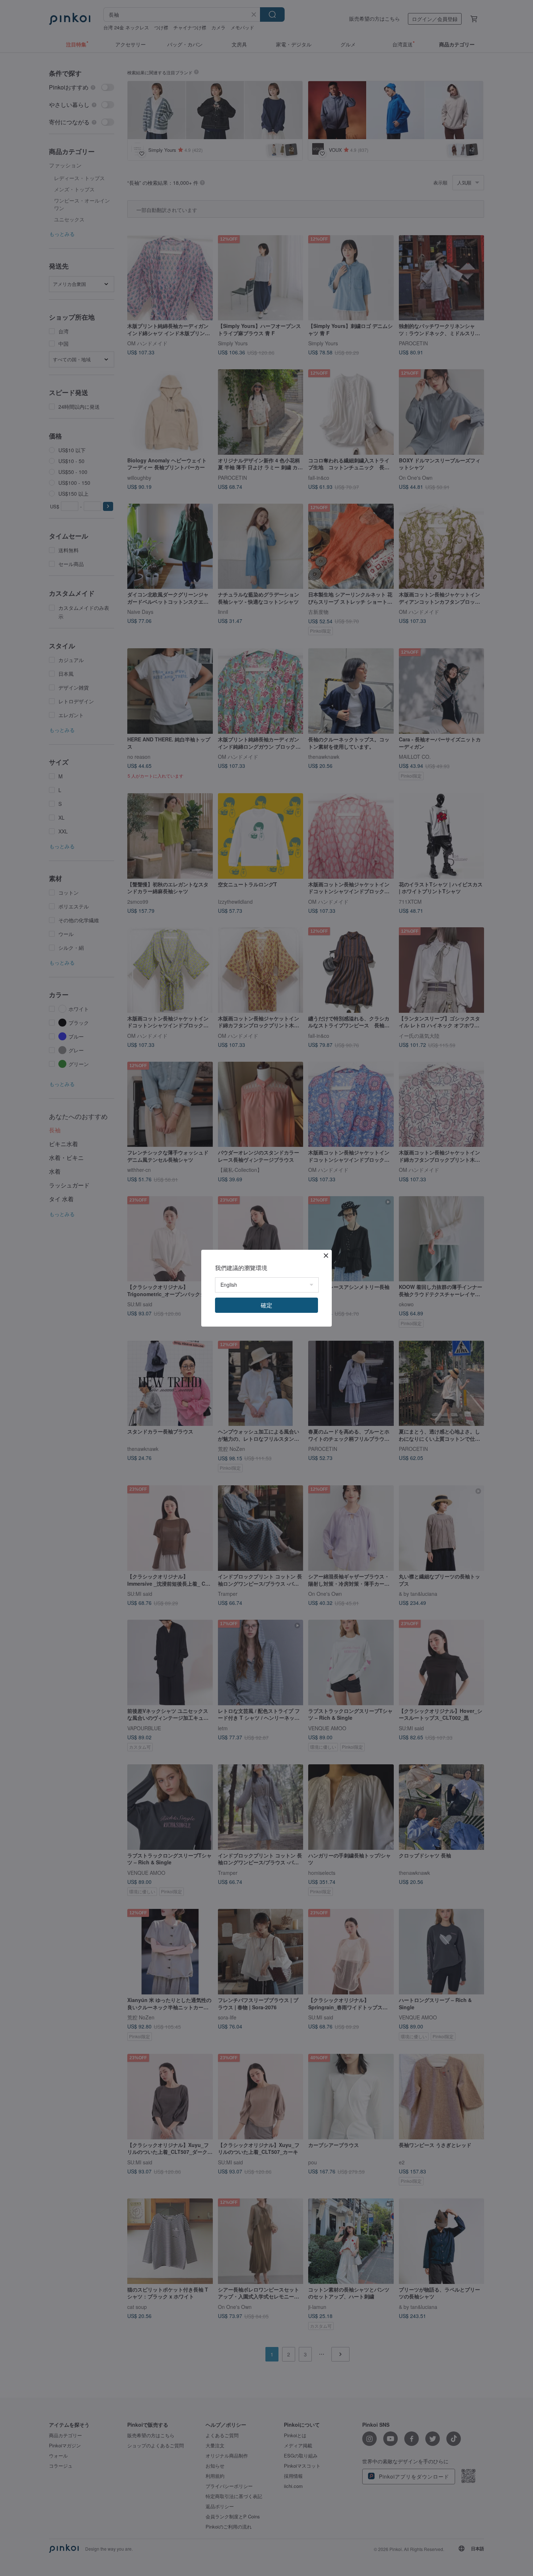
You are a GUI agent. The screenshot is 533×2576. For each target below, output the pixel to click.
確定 (266, 1305)
